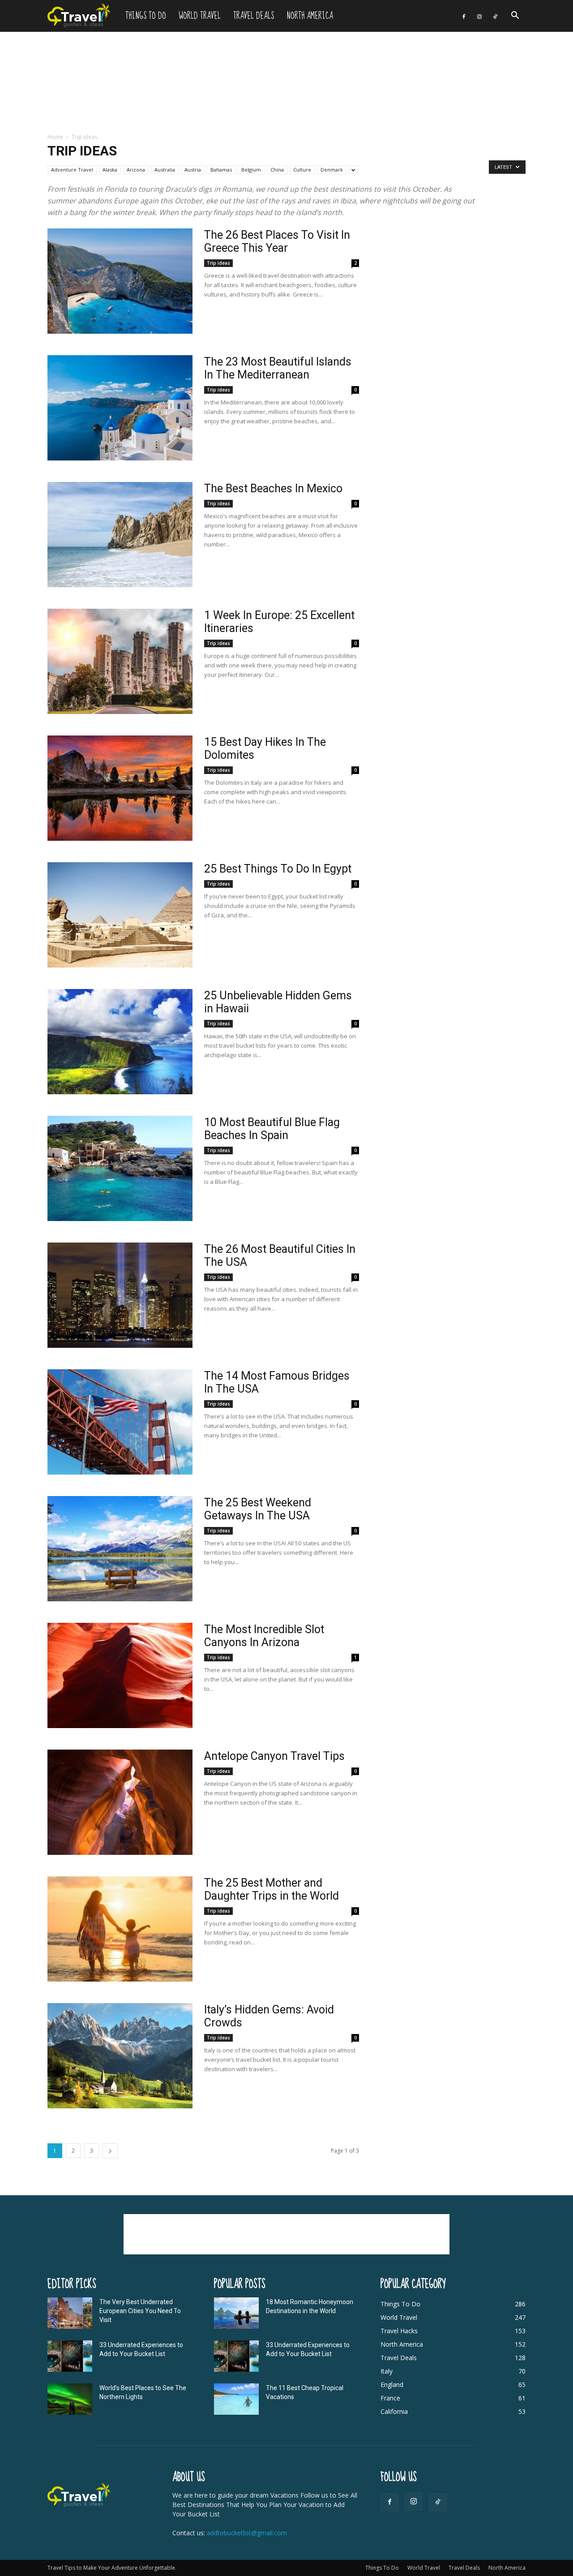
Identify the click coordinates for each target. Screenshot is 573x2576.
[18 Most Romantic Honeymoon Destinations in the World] (236, 2313)
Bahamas (221, 170)
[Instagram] (479, 16)
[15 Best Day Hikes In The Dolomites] (120, 788)
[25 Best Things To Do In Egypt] (120, 915)
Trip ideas (218, 263)
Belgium (251, 170)
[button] (515, 16)
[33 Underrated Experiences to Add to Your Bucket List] (70, 2356)
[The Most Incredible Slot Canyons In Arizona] (120, 1675)
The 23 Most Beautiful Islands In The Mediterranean (278, 368)
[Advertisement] (286, 83)
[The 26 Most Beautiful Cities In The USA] (120, 1295)
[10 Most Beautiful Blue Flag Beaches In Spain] (120, 1168)
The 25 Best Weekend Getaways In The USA (258, 1509)
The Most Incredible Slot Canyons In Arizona (264, 1636)
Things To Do (146, 16)
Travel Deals (254, 16)
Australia (165, 170)
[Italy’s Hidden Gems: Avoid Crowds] (120, 2056)
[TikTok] (495, 16)
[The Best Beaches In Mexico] (120, 535)
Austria (193, 170)
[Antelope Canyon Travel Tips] (120, 1802)
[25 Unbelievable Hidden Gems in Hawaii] (120, 1042)
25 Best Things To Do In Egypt (278, 869)
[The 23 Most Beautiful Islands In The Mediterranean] (120, 408)
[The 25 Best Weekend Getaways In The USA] (120, 1549)
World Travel (200, 16)
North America (310, 16)
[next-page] (110, 2151)
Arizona (136, 170)
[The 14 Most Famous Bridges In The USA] (120, 1422)
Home (55, 137)
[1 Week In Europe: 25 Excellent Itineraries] (120, 661)
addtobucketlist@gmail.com (247, 2533)
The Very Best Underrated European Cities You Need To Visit (140, 2311)
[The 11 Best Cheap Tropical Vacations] (236, 2399)
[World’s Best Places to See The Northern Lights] (70, 2399)
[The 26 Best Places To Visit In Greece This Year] (120, 281)
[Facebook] (464, 16)
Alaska (110, 170)
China (277, 170)
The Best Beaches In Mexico (273, 488)
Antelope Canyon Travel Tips (276, 1756)
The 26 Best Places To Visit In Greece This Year (277, 241)
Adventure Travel (72, 170)
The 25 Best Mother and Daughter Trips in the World (272, 1889)
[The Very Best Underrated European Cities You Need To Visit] (70, 2313)
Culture (302, 170)
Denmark (332, 170)
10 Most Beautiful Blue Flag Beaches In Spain (272, 1129)
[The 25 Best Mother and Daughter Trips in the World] (120, 1929)
